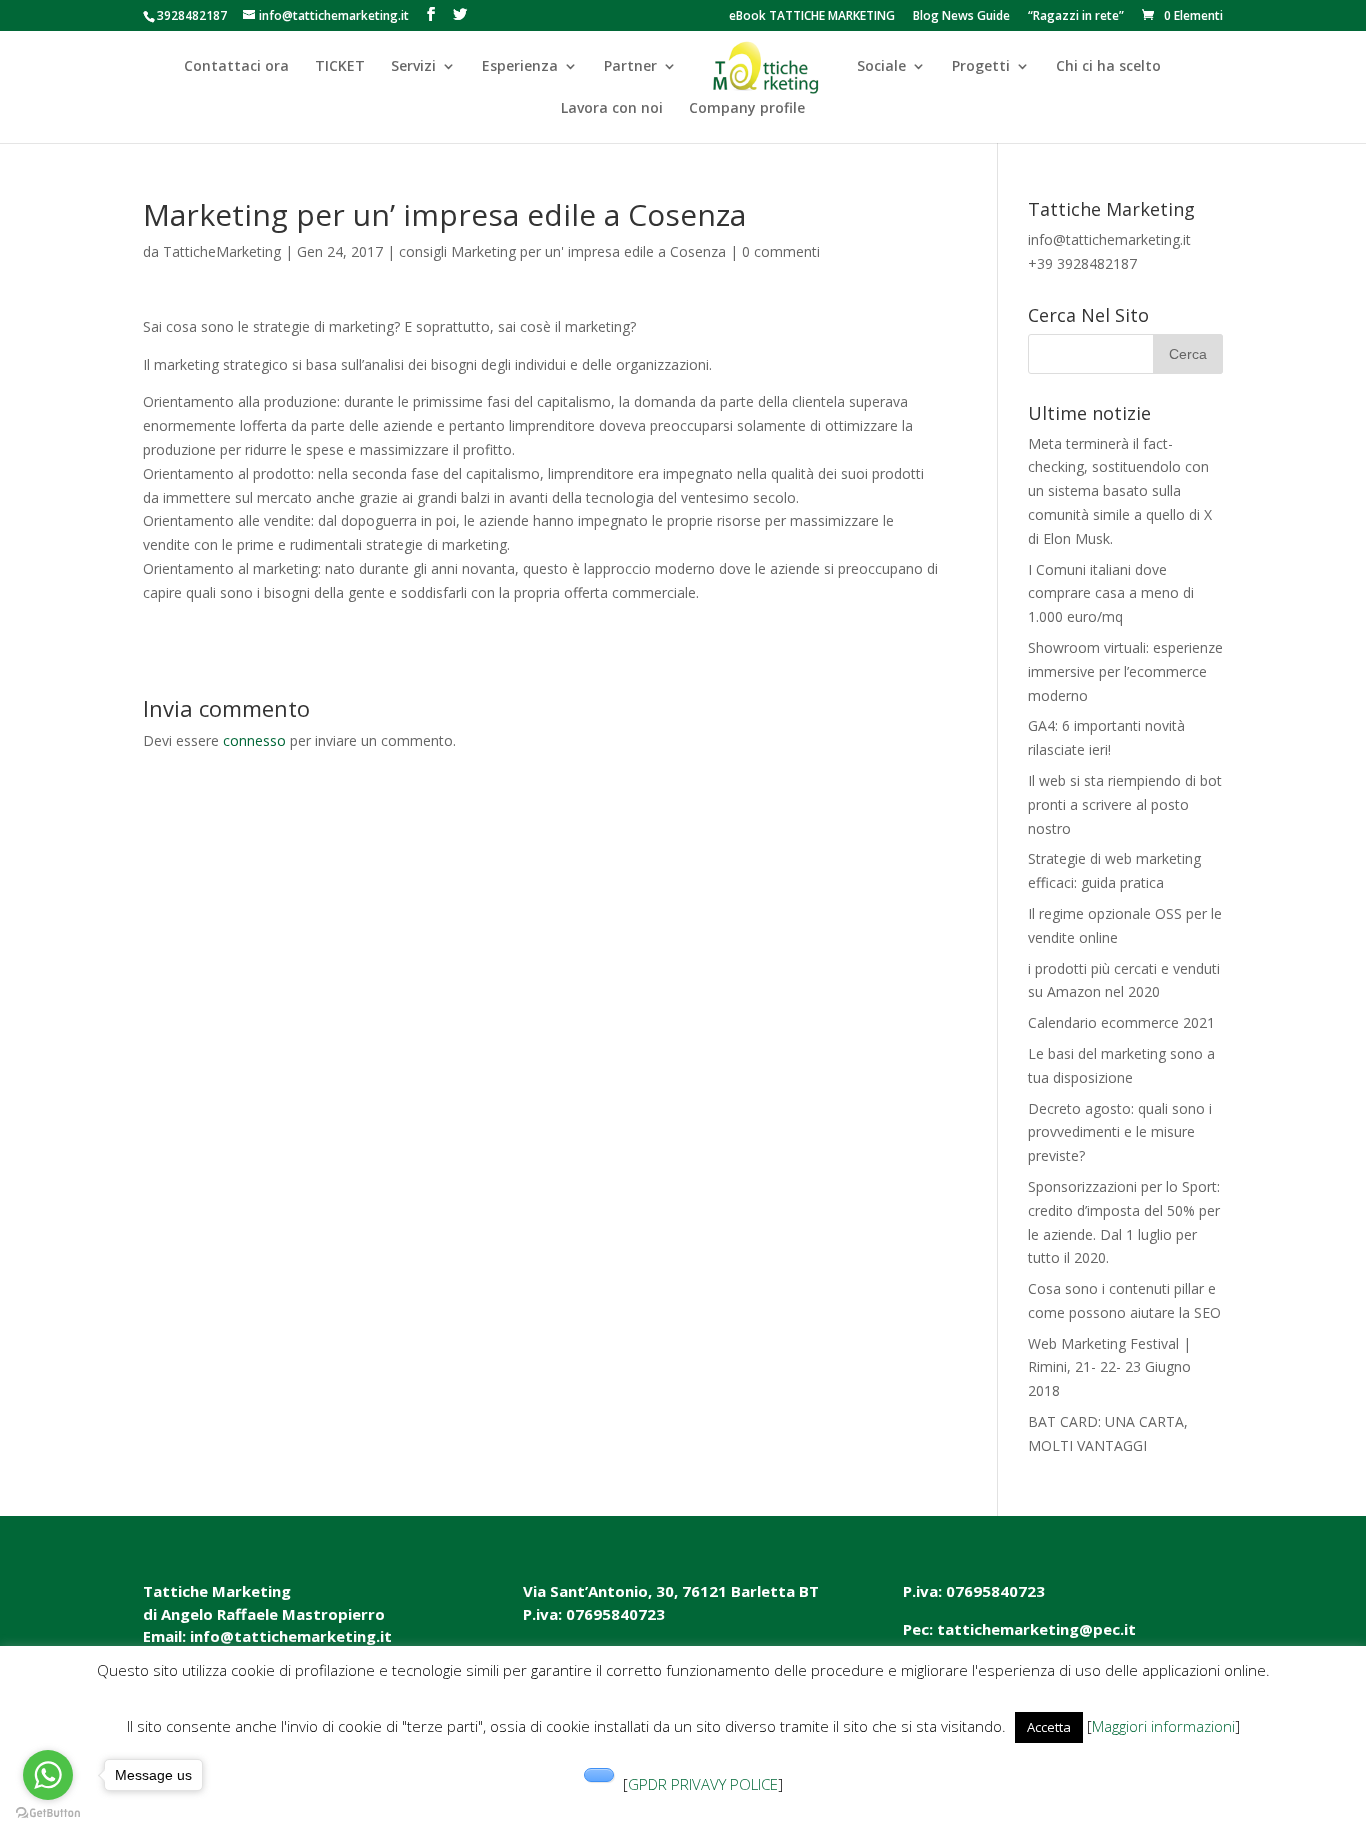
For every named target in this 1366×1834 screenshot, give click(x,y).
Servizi (413, 67)
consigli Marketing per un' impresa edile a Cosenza (562, 251)
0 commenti (781, 251)
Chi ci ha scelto (1108, 67)
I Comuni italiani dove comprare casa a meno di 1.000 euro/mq (1111, 593)
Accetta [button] (1049, 1727)
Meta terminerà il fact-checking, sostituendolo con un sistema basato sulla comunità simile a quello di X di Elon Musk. (1120, 491)
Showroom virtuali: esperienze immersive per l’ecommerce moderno (1125, 671)
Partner (630, 67)
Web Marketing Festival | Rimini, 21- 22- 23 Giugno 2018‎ (1109, 1367)
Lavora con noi (612, 109)
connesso (254, 740)
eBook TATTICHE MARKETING (812, 17)
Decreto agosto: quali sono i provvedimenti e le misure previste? (1120, 1132)
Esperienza (520, 67)
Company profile (747, 109)
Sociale (881, 67)
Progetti (981, 67)
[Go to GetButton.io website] (48, 1813)
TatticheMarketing (222, 251)
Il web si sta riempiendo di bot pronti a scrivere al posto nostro (1125, 804)
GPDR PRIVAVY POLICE (703, 1784)
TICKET (340, 67)
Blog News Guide (961, 17)
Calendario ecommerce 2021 (1121, 1022)
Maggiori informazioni (1163, 1726)
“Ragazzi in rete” (1076, 17)
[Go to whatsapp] (48, 1775)
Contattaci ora (236, 67)
